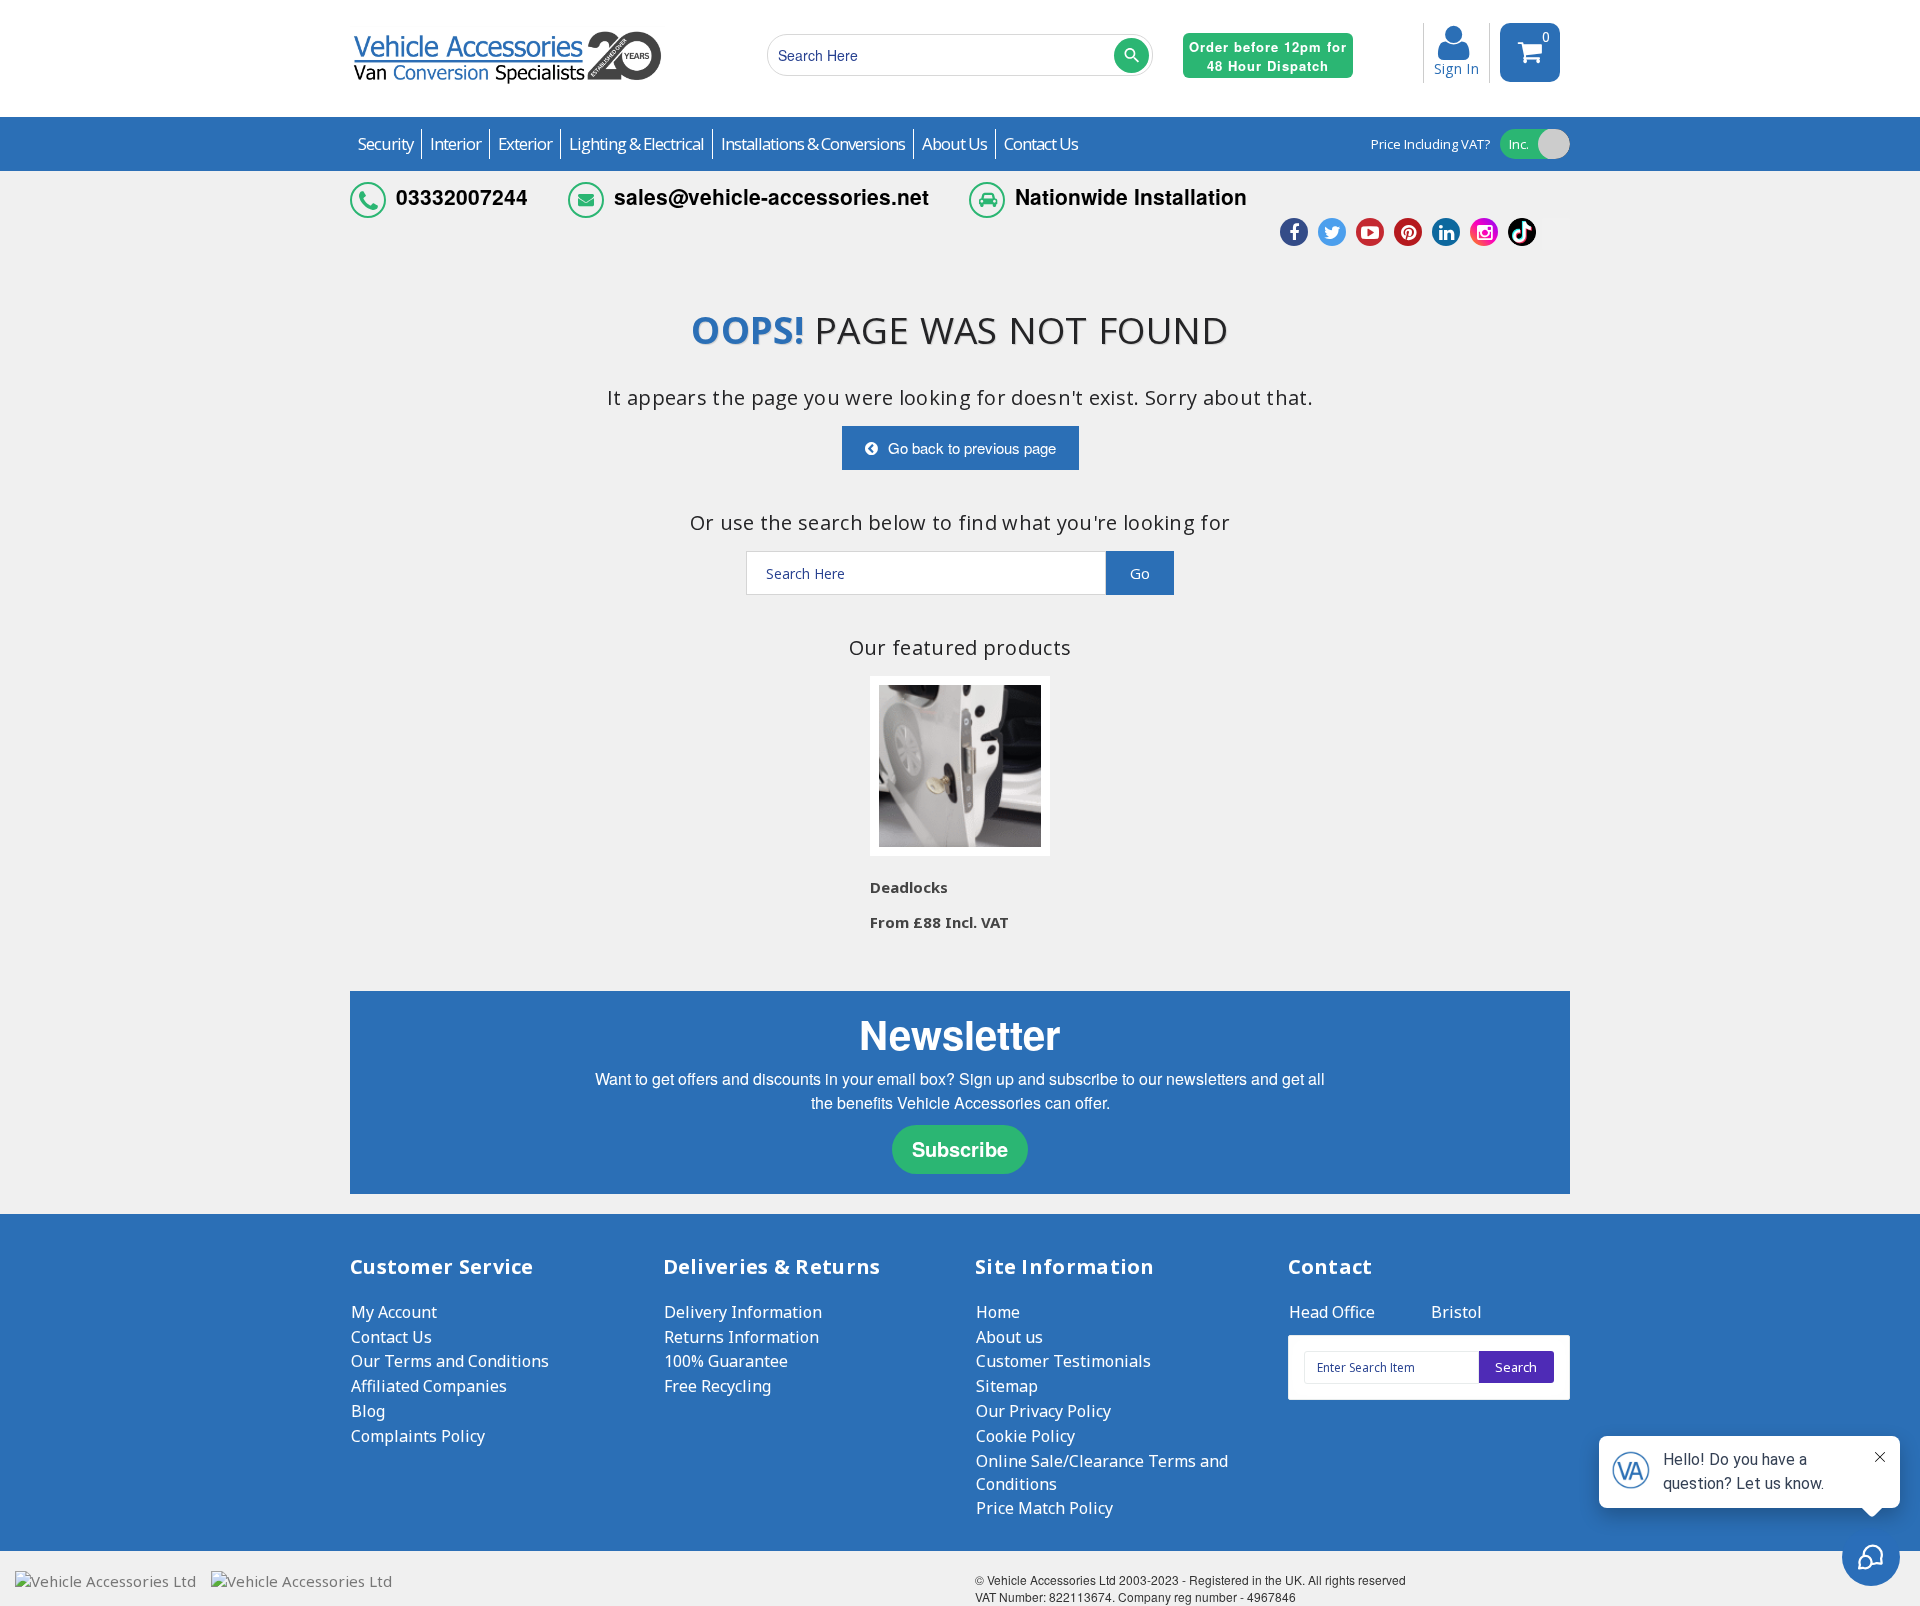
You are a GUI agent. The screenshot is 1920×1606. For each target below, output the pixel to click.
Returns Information (741, 1337)
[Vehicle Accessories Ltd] (507, 86)
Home (998, 1312)
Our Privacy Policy (1043, 1411)
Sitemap (1007, 1386)
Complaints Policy (418, 1436)
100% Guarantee (726, 1361)
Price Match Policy (1044, 1508)
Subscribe (960, 1148)
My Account (394, 1312)
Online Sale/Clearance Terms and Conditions (1102, 1472)
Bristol (1456, 1312)
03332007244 (462, 196)
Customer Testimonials (1063, 1361)
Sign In (1456, 67)
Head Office (1332, 1312)
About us (1009, 1337)
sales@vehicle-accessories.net (771, 196)
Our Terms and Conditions (450, 1361)
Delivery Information (743, 1312)
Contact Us (391, 1337)
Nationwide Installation (1131, 196)
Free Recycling (717, 1386)
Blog (368, 1411)
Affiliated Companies (429, 1386)
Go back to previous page (972, 447)
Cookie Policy (1025, 1436)
